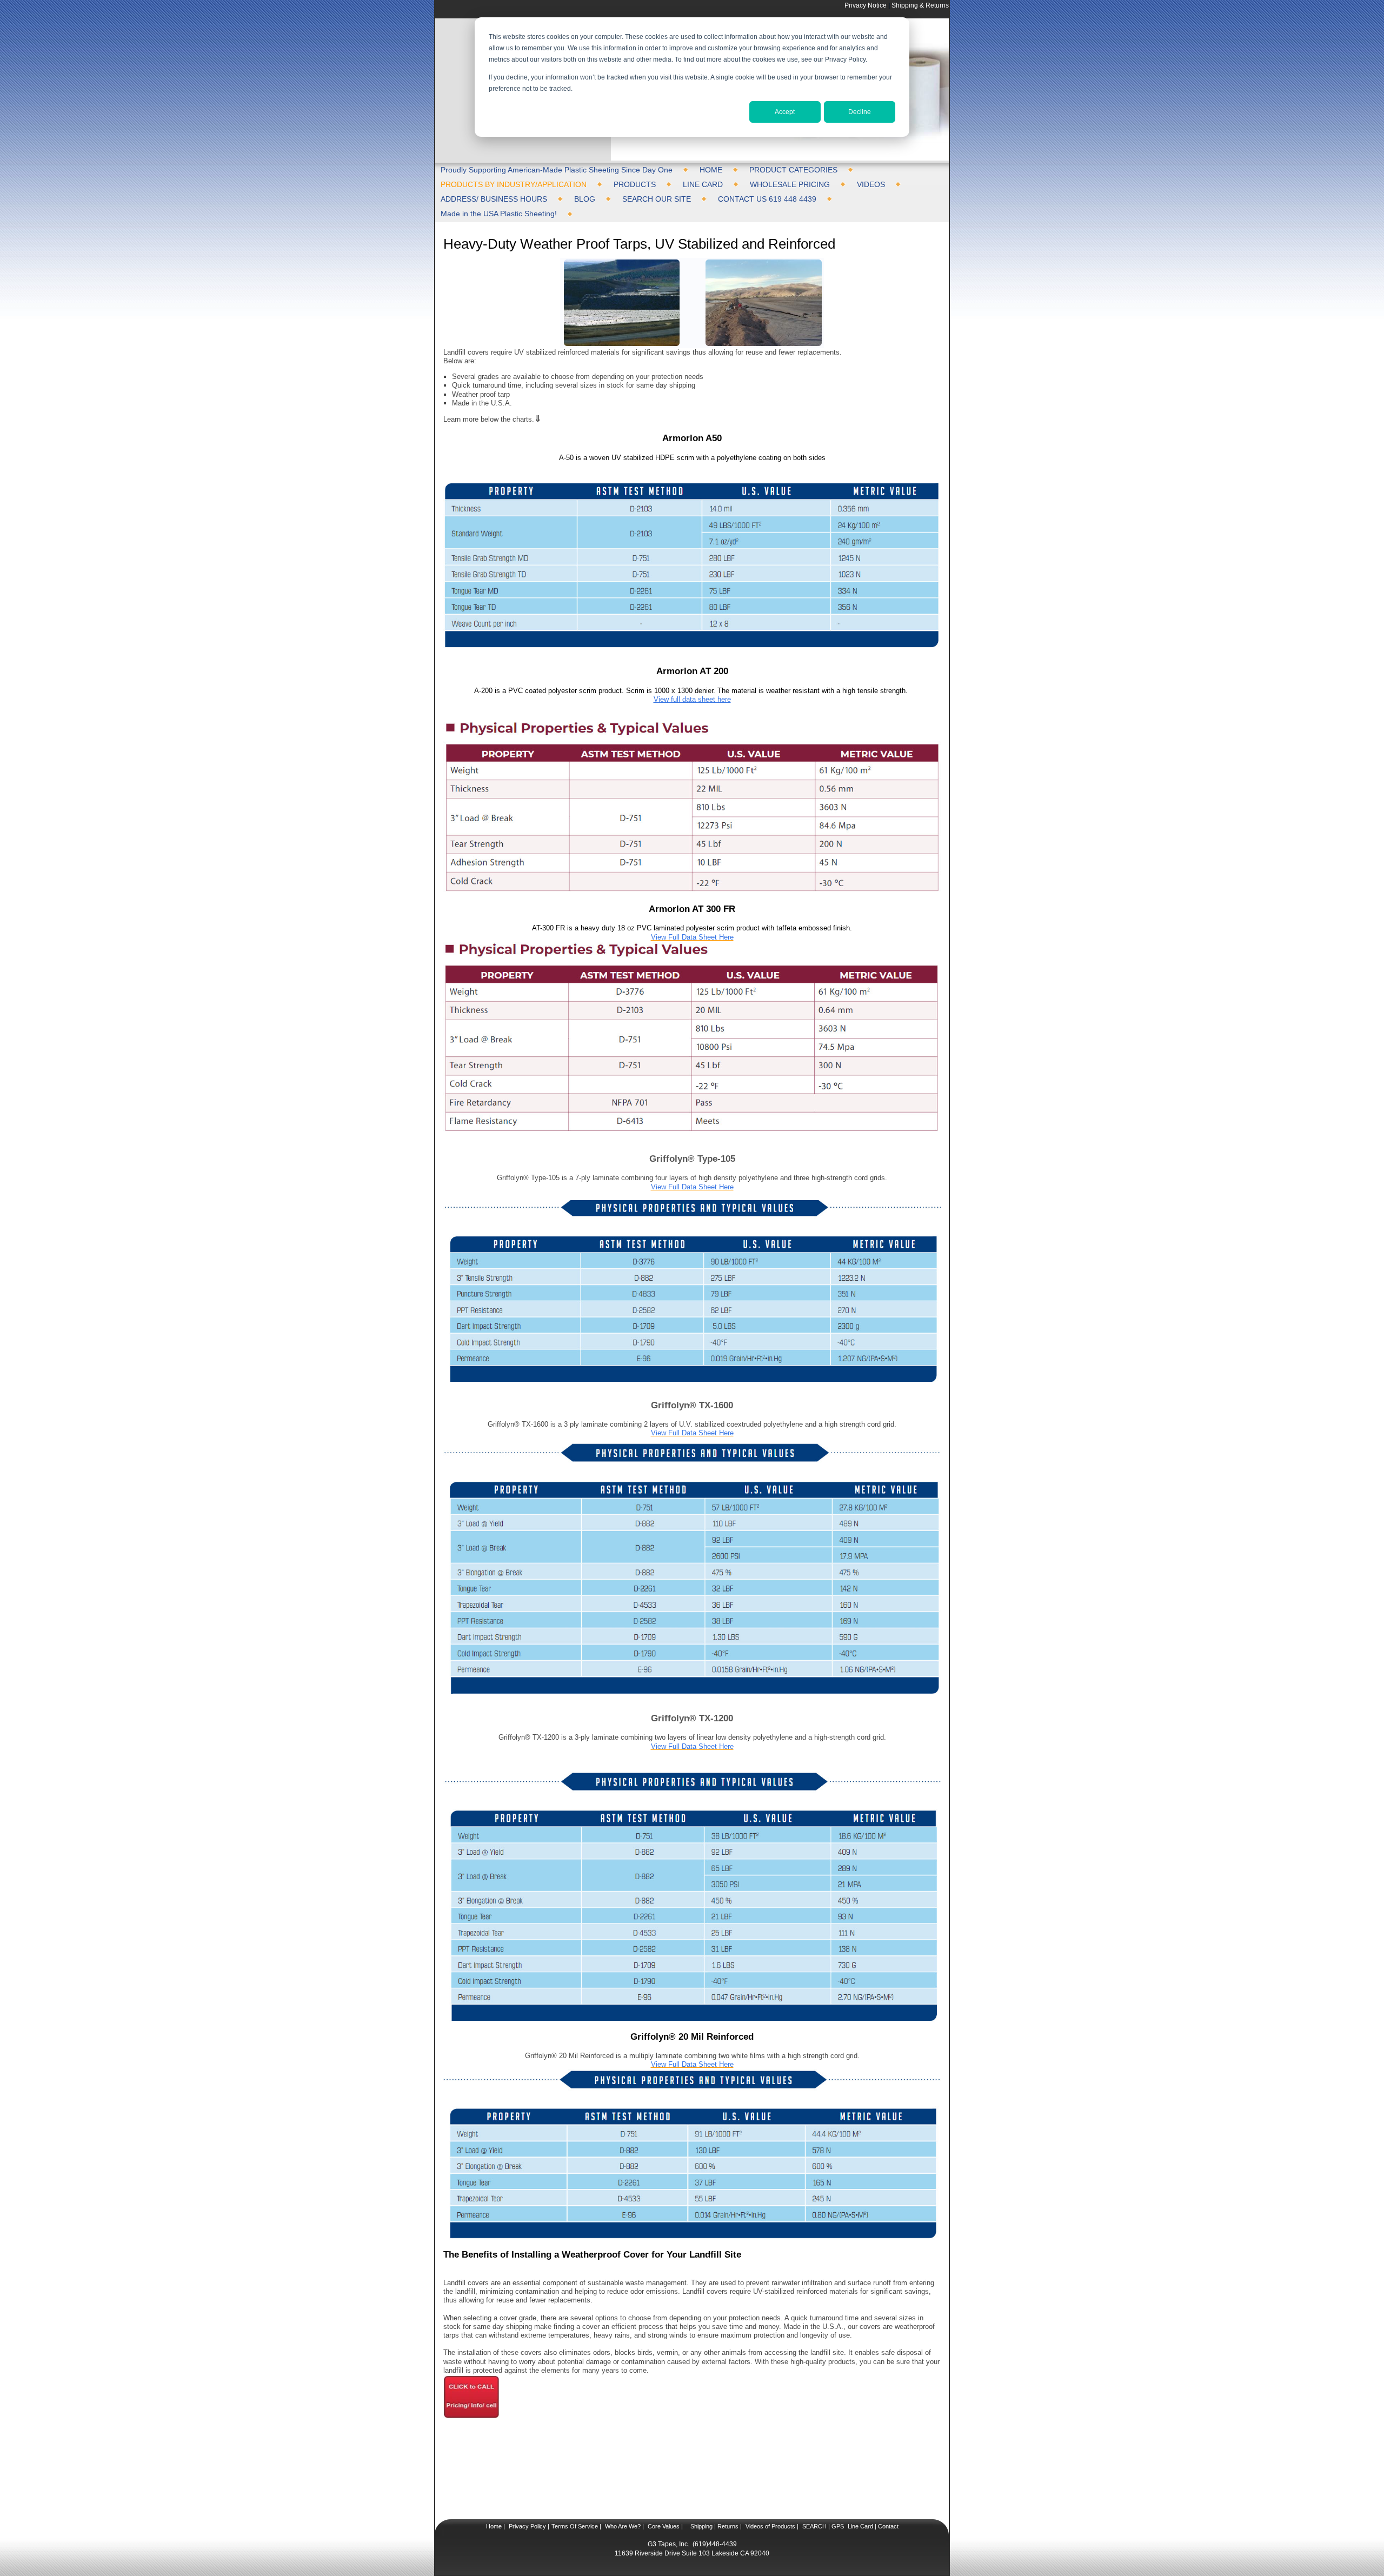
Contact (887, 2526)
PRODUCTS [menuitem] (635, 184)
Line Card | (861, 2526)
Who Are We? (622, 2526)
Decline (860, 112)
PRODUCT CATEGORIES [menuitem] (793, 170)
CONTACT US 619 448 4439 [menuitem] (767, 199)
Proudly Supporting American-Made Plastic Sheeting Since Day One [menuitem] (557, 170)
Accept (785, 112)
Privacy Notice (866, 5)
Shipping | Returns (714, 2526)
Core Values (663, 2526)
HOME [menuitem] (711, 170)
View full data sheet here (692, 699)
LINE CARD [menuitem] (703, 184)
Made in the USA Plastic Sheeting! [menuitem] (499, 214)
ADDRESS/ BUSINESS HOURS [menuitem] (494, 199)
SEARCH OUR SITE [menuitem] (657, 199)
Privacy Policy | (528, 2526)
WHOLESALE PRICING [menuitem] (790, 184)
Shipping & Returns (920, 5)
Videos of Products (770, 2526)
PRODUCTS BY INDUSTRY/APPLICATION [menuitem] (514, 184)
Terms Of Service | (576, 2526)
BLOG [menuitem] (585, 199)
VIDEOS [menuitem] (871, 184)
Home (494, 2526)
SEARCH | (816, 2526)
